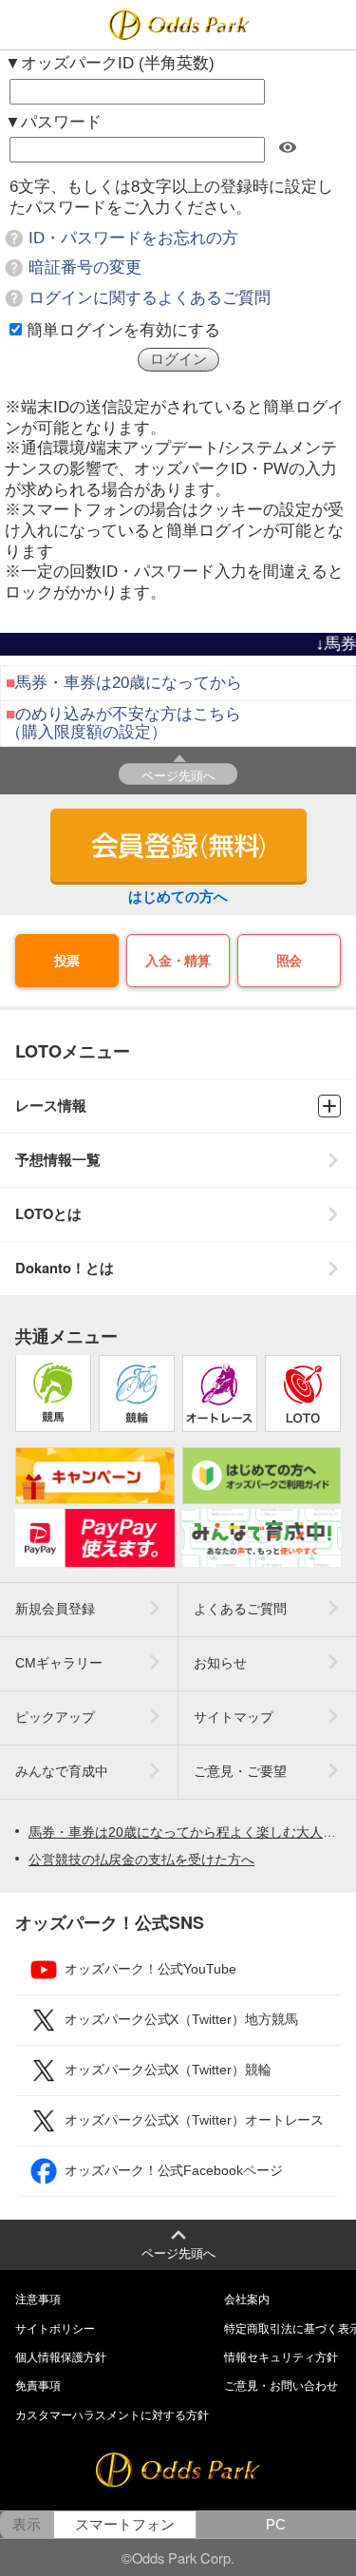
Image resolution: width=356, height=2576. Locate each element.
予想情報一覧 (58, 1160)
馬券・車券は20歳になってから (129, 683)
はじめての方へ (178, 897)
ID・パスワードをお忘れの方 (133, 238)
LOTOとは (48, 1214)
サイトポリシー (55, 2329)
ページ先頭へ (178, 775)
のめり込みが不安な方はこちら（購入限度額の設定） (123, 723)
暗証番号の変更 (85, 267)
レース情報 (51, 1106)
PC (276, 2525)
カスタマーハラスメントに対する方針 (112, 2415)
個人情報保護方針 (61, 2357)
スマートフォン (125, 2525)
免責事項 (38, 2386)
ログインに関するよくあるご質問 (150, 298)
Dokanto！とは (65, 1268)
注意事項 (38, 2299)
